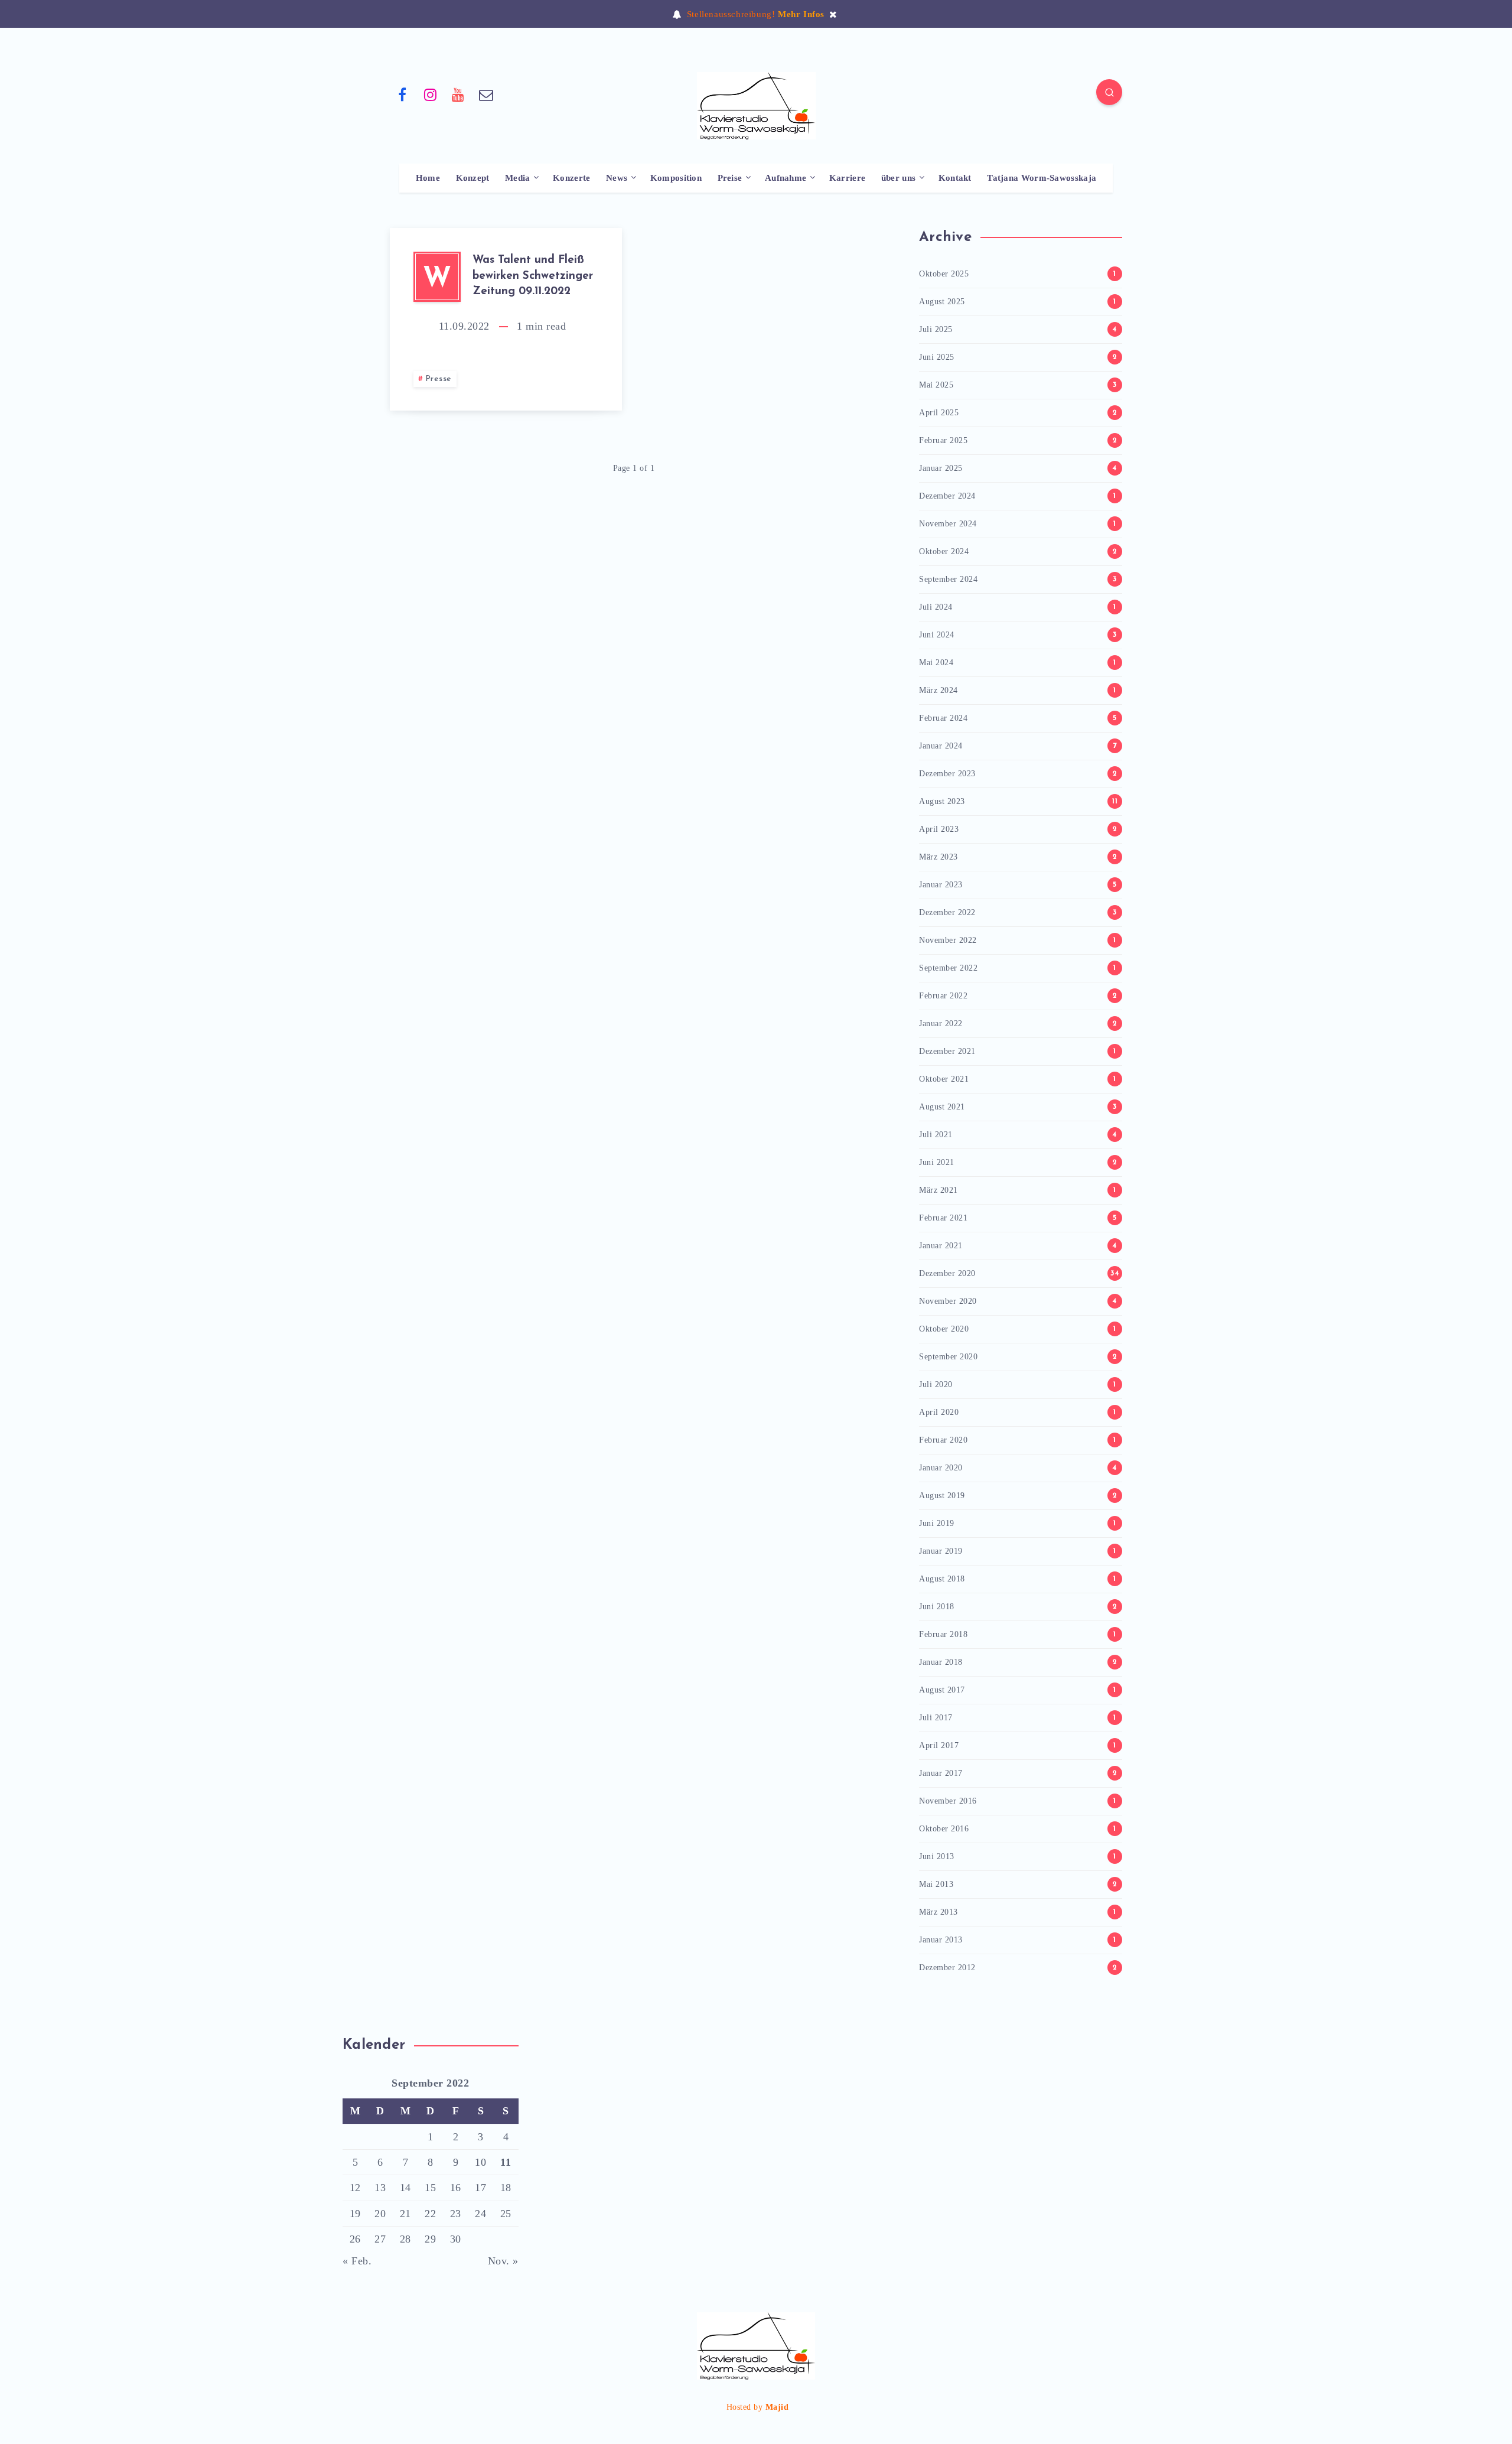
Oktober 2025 (944, 274)
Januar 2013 (941, 1940)
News (617, 178)
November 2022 (948, 940)
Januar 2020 (941, 1468)
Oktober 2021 (944, 1079)
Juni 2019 (937, 1523)
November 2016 (948, 1801)
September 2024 (948, 579)
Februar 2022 (943, 996)
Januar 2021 (941, 1246)
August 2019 (942, 1496)
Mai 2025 (936, 385)
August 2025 (942, 302)
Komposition (676, 178)
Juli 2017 (936, 1718)
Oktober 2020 (944, 1329)
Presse (439, 379)
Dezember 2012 (947, 1968)
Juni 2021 (937, 1162)
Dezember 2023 (947, 774)
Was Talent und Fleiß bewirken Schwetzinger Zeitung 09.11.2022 (533, 276)
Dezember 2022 (947, 912)
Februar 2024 (943, 718)
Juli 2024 (936, 607)
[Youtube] (458, 94)
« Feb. (357, 2261)
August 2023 (942, 801)
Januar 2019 (941, 1551)
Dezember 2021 (947, 1051)
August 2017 (942, 1690)
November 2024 (948, 524)
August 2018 (942, 1579)
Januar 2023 (941, 885)
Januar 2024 (941, 746)
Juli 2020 (936, 1384)
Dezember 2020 (947, 1273)
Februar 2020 (943, 1440)
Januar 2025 (941, 468)
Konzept (473, 178)
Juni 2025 (937, 357)
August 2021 (942, 1107)
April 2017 (939, 1745)
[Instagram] (431, 94)
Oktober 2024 (944, 551)
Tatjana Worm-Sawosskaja (1042, 178)
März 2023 (939, 857)
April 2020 (939, 1412)
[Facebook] (402, 94)
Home (428, 178)
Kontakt (955, 178)
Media (518, 178)
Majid (777, 2407)
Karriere (847, 178)
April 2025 (939, 413)
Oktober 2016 (944, 1829)
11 (506, 2162)
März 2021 (939, 1190)
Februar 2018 (943, 1634)
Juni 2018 (937, 1607)
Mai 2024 (936, 663)
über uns (898, 178)
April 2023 (939, 829)
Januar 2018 (941, 1662)
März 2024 (939, 690)
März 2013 (939, 1912)
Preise (730, 178)
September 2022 (948, 968)
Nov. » (503, 2261)
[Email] (487, 94)
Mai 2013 (936, 1884)
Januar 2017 (941, 1773)
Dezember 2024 (947, 496)
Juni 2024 (937, 635)
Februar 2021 (943, 1218)
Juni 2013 (937, 1856)
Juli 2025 (936, 329)
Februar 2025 (943, 440)
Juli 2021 (936, 1135)
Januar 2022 (941, 1024)
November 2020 (948, 1301)
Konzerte (571, 178)
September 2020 (948, 1357)
